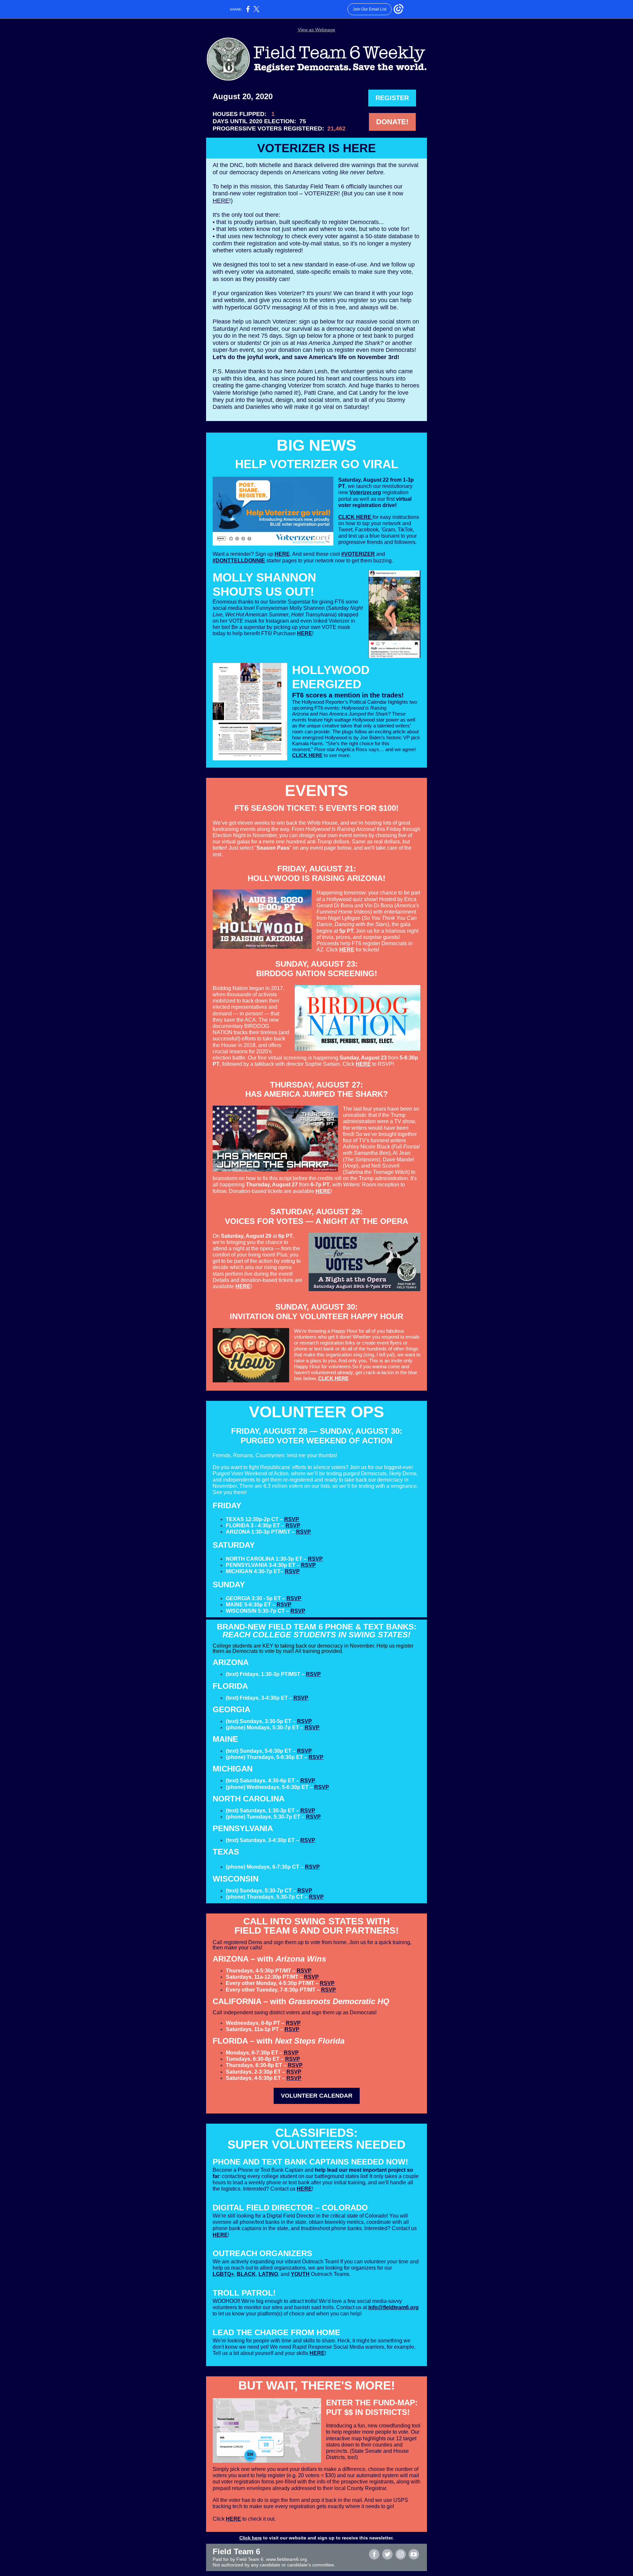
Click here (251, 2538)
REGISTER (392, 98)
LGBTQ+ (223, 2274)
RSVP (292, 1519)
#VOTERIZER (358, 554)
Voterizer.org (365, 492)
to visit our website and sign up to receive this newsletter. (328, 2538)
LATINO (268, 2274)
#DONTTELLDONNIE (239, 561)
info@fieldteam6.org (393, 2307)
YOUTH (300, 2274)
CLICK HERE (355, 517)
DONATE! (392, 122)
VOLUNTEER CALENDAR (317, 2096)
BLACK (246, 2274)
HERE (221, 201)
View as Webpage (316, 30)
